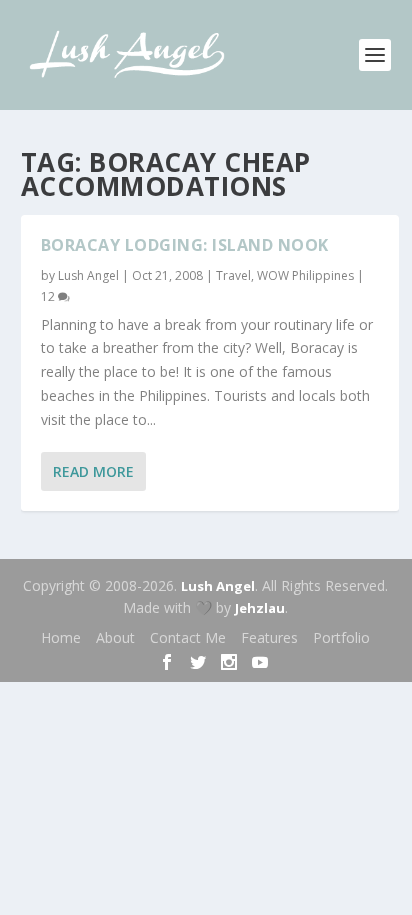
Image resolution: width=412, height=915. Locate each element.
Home (61, 637)
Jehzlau (260, 608)
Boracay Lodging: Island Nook (185, 245)
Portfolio (341, 637)
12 (49, 296)
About (115, 637)
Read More (93, 471)
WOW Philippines (305, 275)
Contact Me (188, 637)
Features (269, 637)
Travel (233, 275)
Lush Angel (88, 275)
